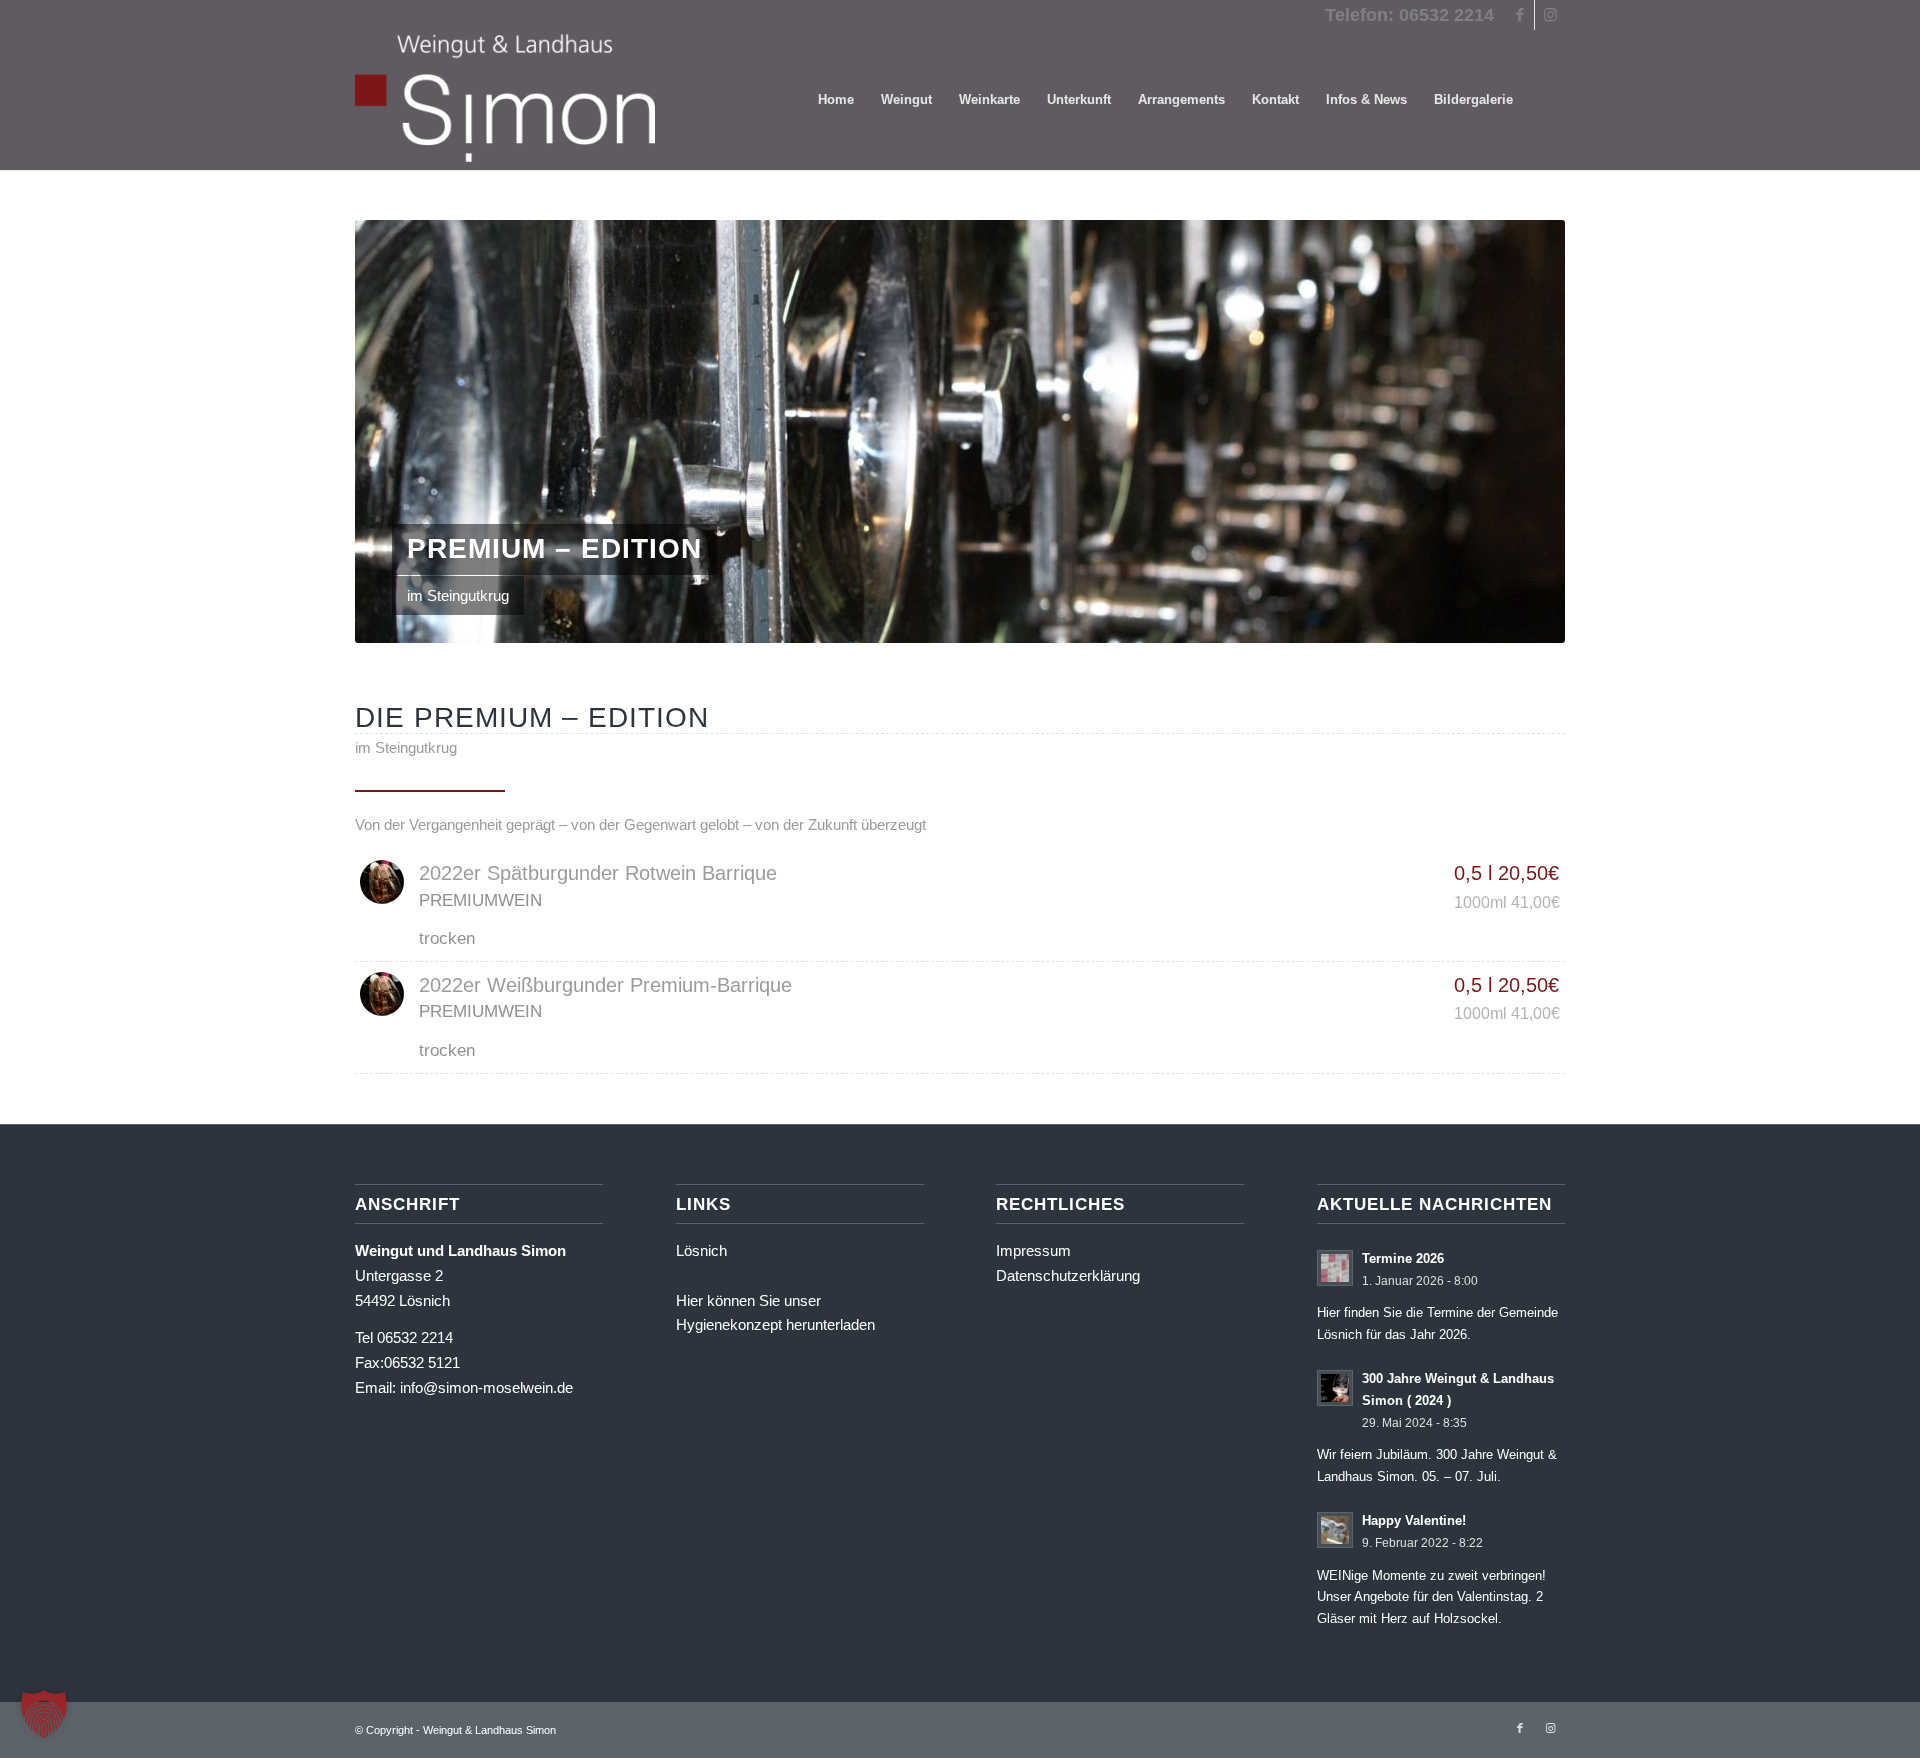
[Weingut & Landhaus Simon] (505, 100)
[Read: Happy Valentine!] (1335, 1530)
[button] (44, 1714)
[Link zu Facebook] (1519, 15)
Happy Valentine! (1414, 1520)
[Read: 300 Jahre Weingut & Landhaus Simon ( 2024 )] (1335, 1388)
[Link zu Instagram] (1550, 15)
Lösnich (701, 1250)
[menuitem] (836, 100)
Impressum (1033, 1250)
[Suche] (1545, 100)
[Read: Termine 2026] (1335, 1268)
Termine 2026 (1403, 1258)
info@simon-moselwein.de (486, 1387)
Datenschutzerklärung (1068, 1275)
